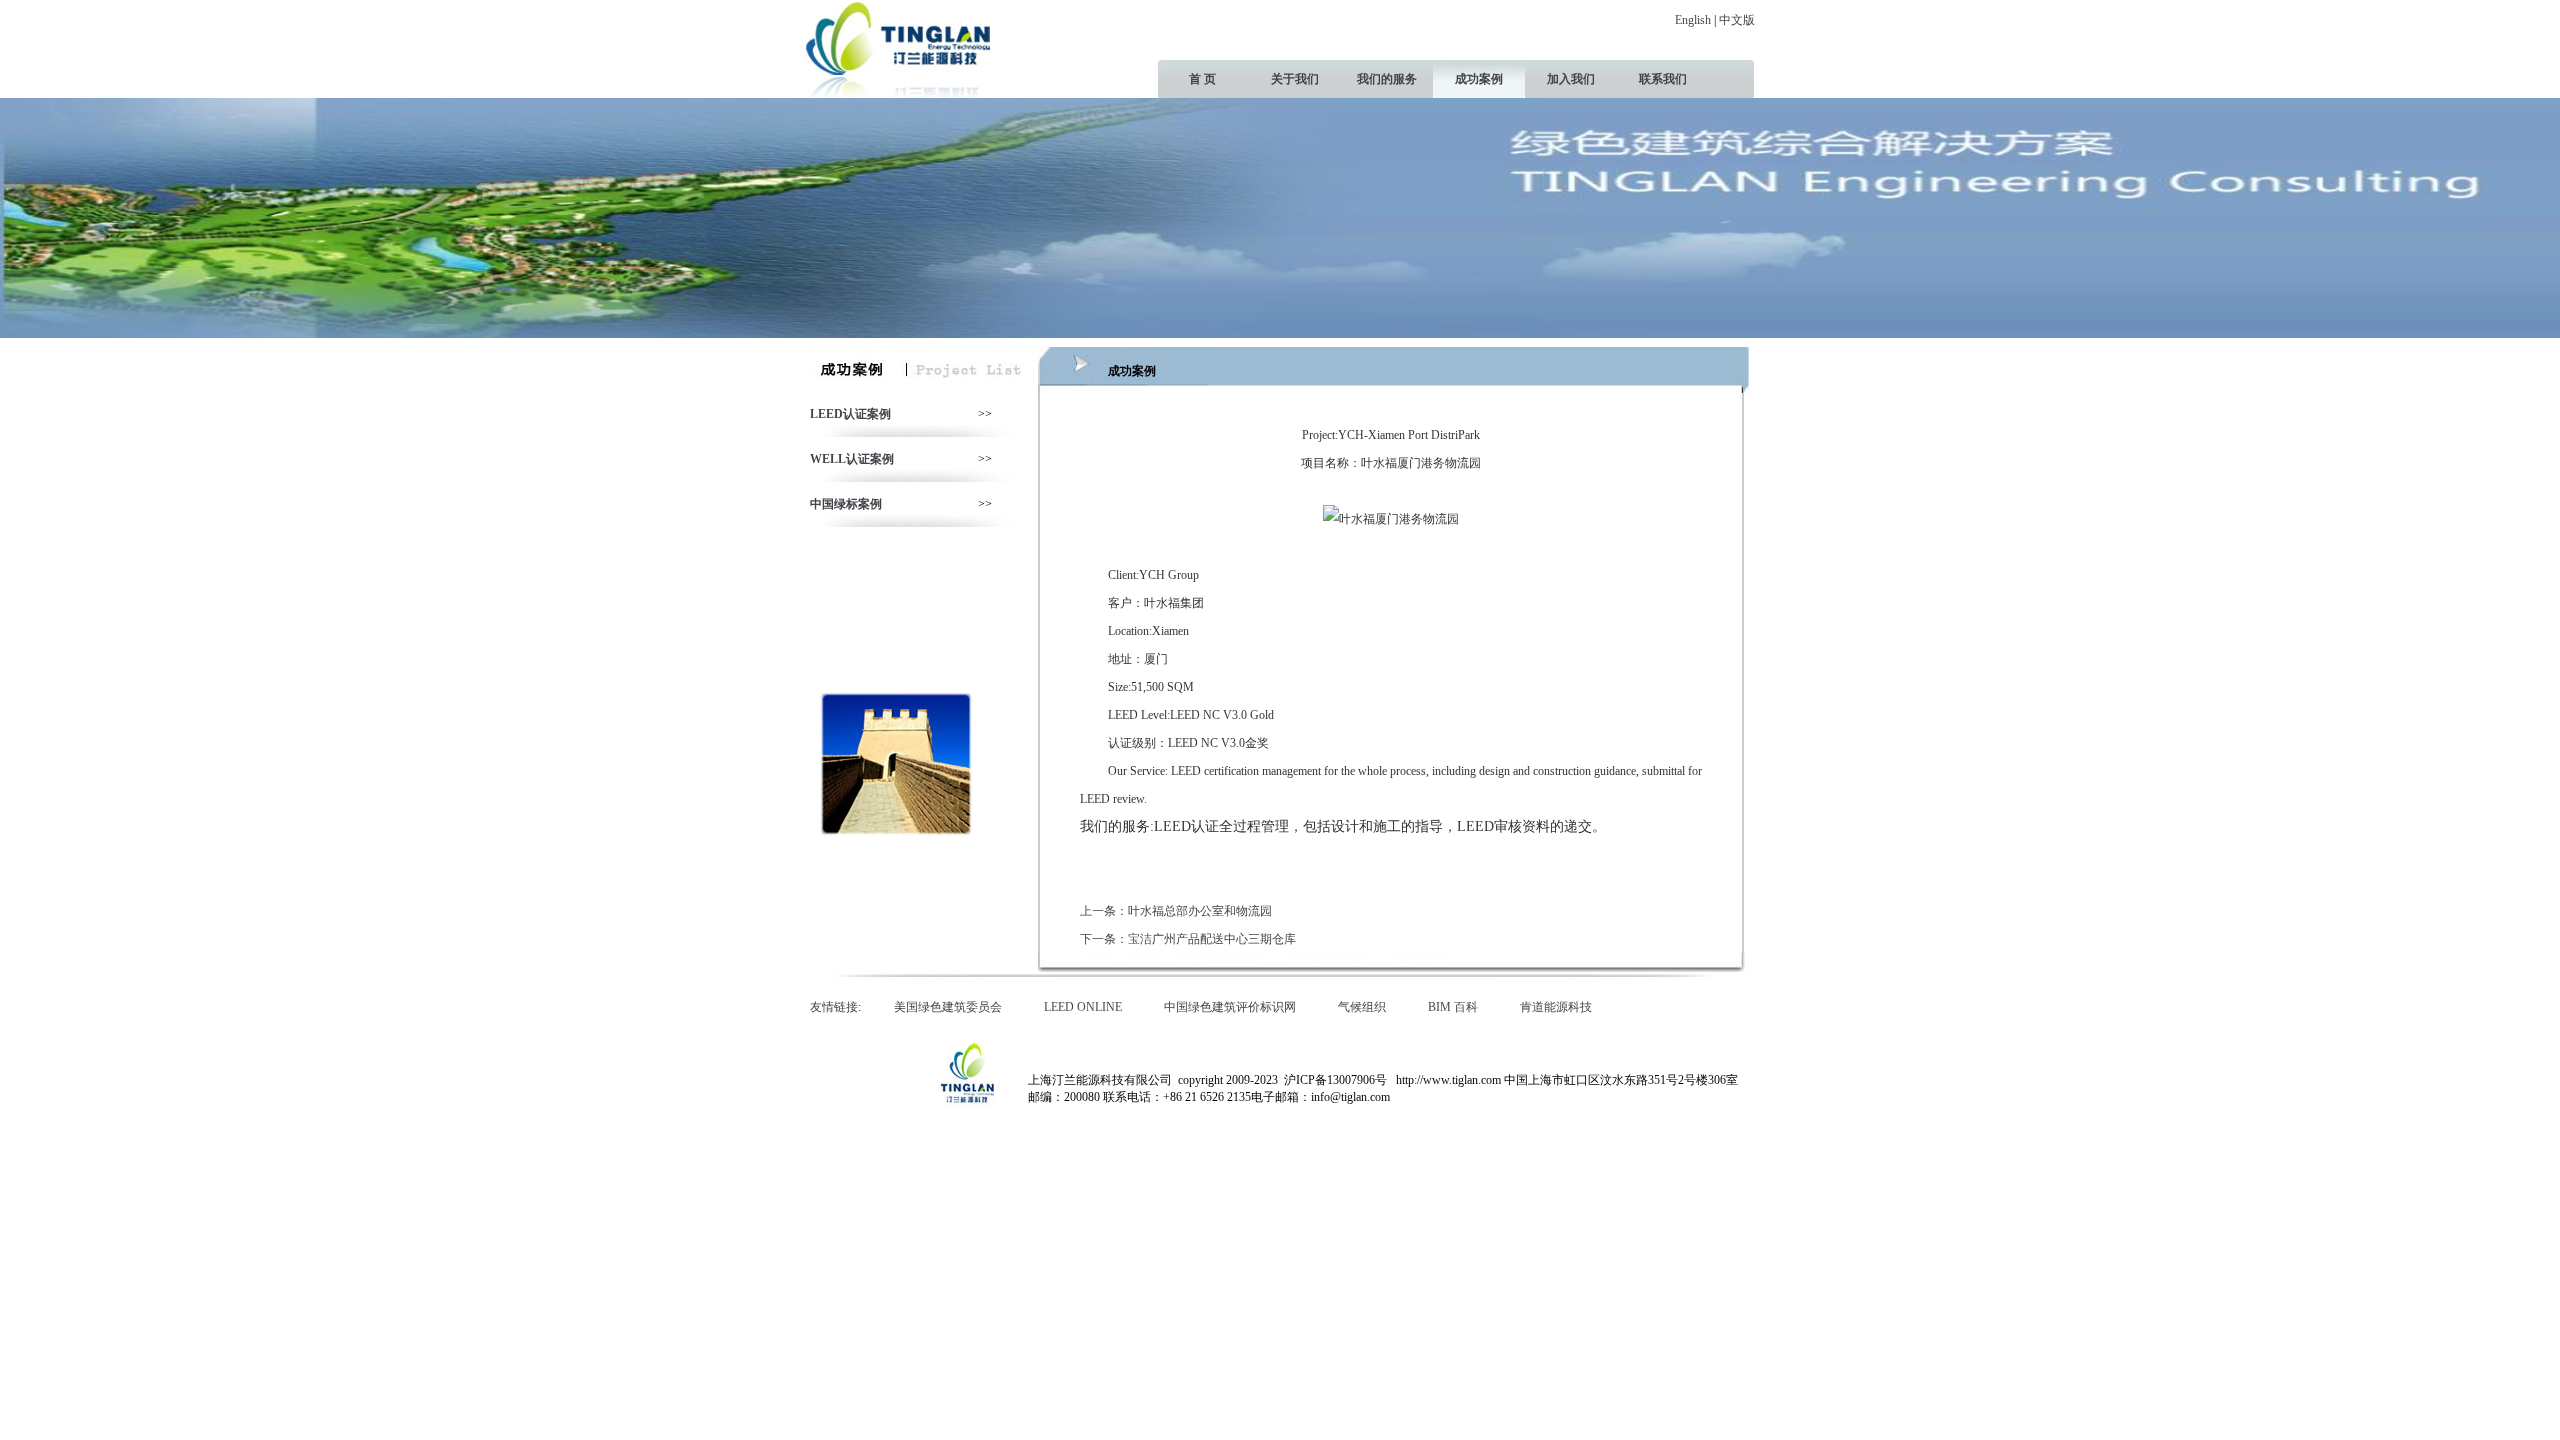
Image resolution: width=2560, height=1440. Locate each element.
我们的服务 (1387, 79)
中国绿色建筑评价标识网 (1234, 1007)
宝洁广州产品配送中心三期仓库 (1212, 939)
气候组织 (1366, 1007)
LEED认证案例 (850, 414)
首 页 (1202, 79)
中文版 (1737, 20)
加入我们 (1571, 79)
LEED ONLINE (1087, 1007)
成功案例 (1479, 79)
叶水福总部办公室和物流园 (1200, 911)
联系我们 (1663, 79)
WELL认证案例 (852, 459)
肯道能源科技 (1560, 1007)
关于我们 (1295, 79)
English (1693, 20)
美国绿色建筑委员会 (952, 1007)
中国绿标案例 (846, 504)
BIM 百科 (1457, 1007)
